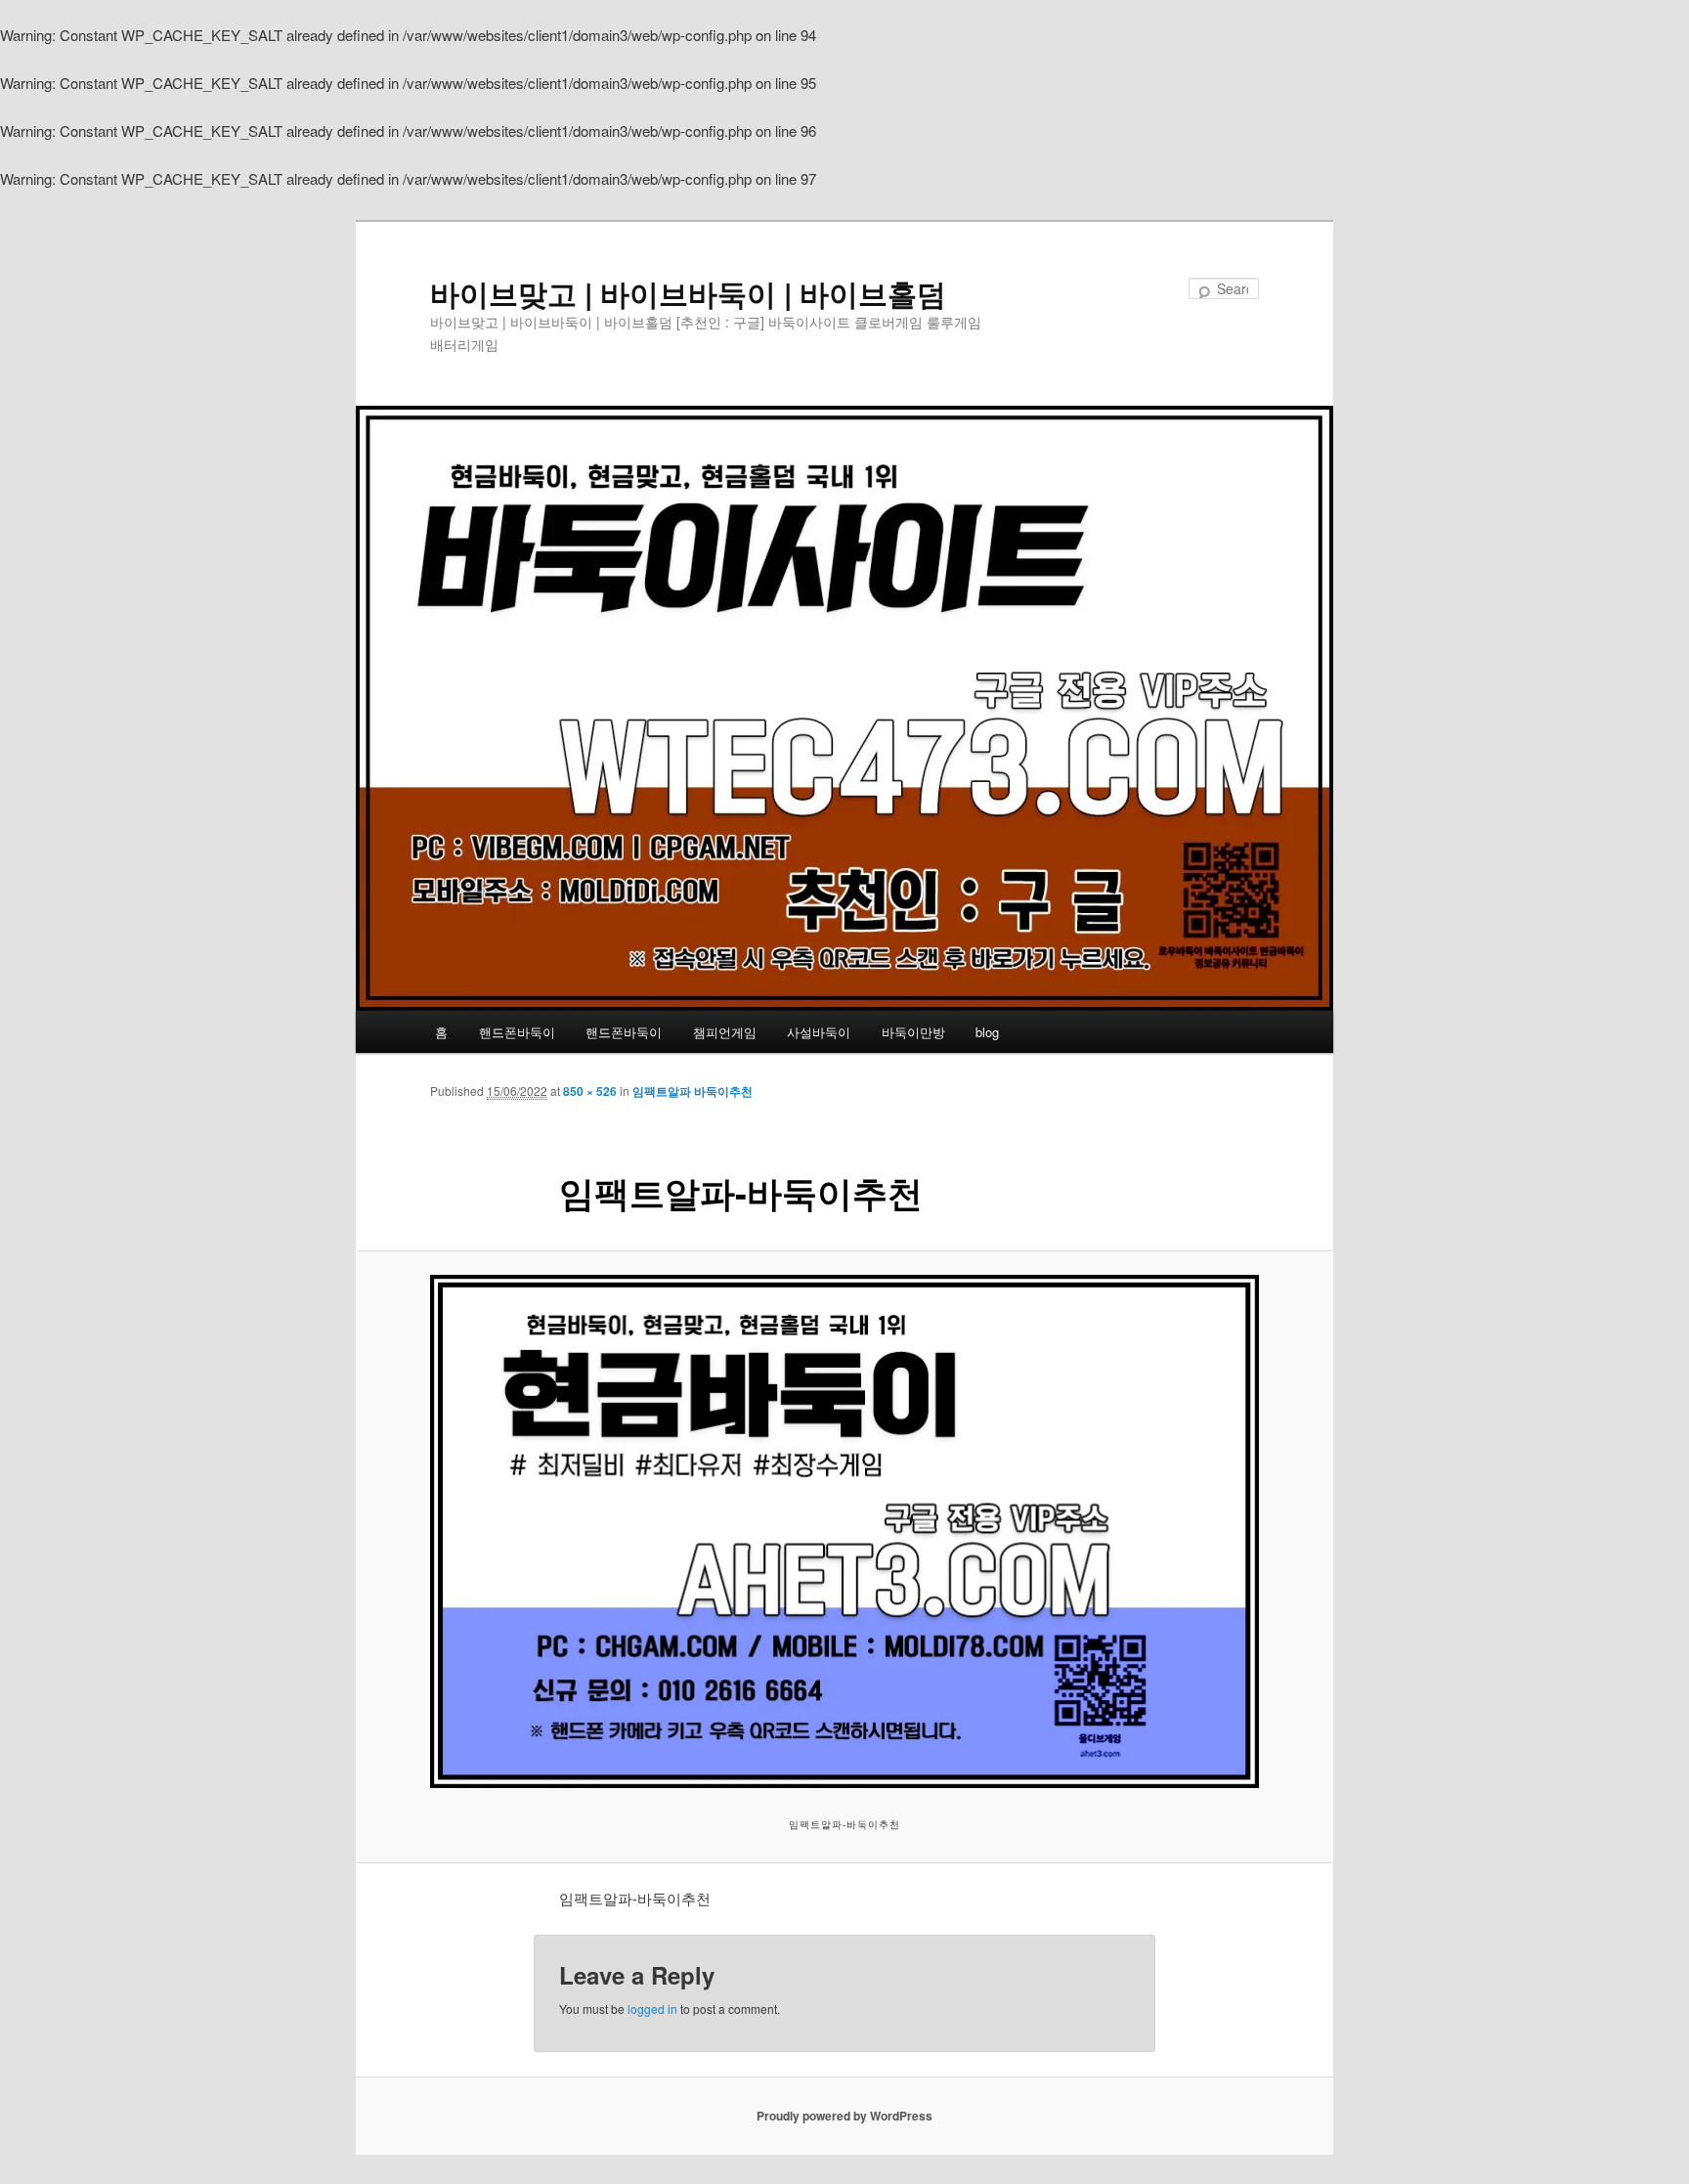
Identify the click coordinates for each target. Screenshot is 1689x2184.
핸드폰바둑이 (517, 1032)
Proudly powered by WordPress (844, 2116)
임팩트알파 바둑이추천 (693, 1091)
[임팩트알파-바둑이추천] (844, 1531)
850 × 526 (590, 1091)
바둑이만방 (913, 1032)
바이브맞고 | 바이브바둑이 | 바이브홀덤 (688, 293)
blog (987, 1032)
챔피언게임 (725, 1032)
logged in (652, 2009)
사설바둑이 (819, 1032)
